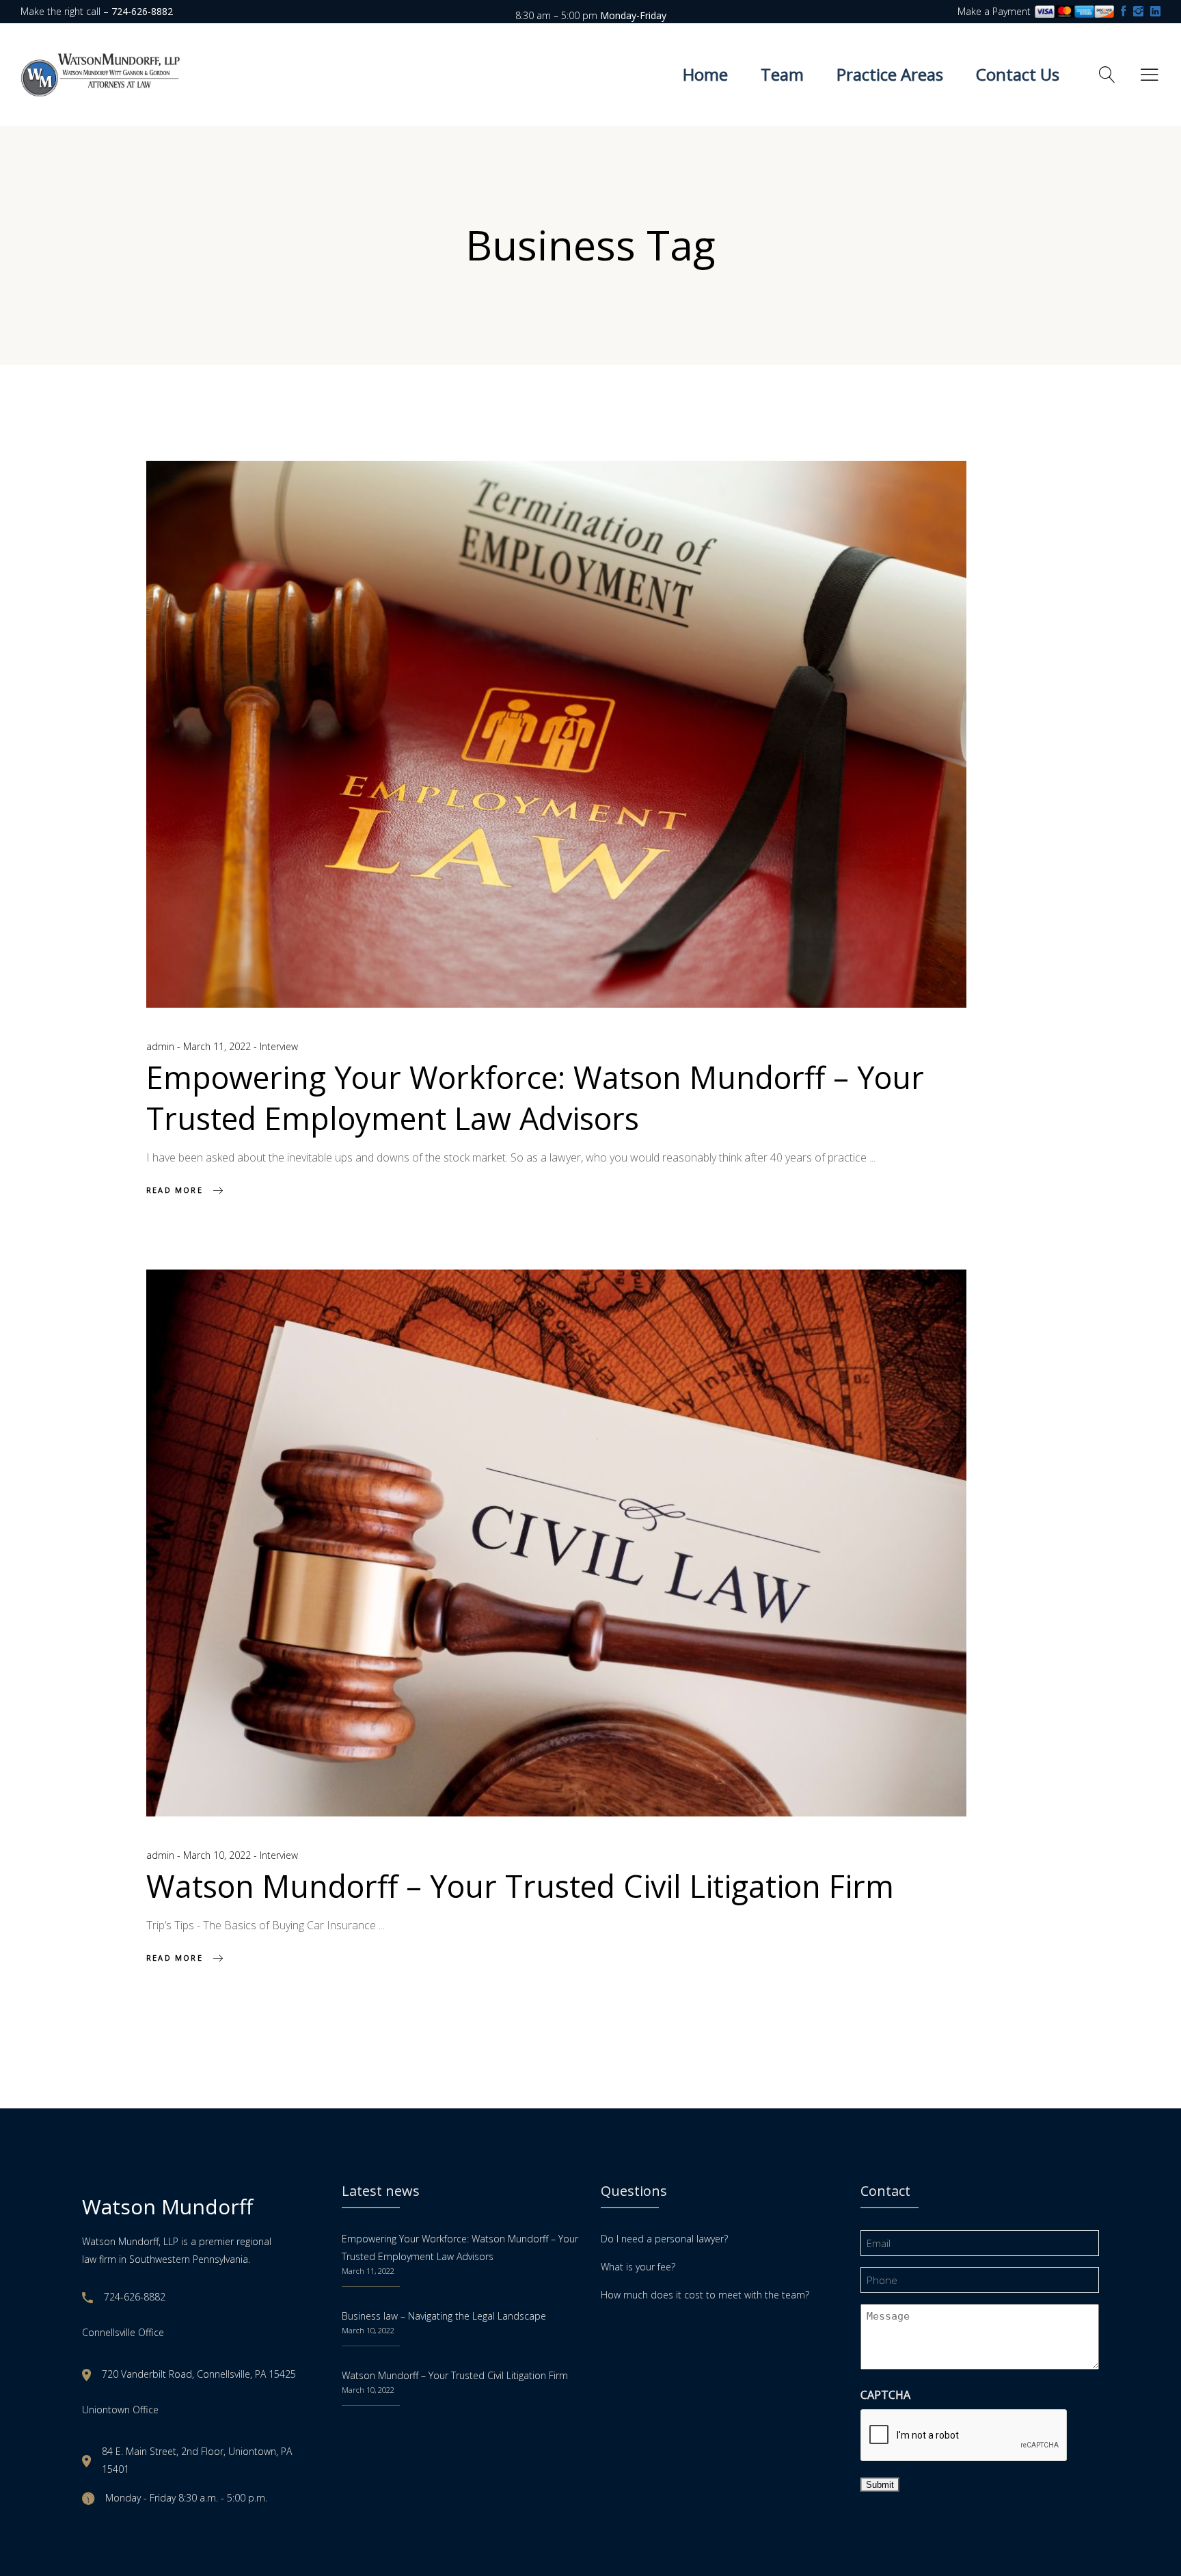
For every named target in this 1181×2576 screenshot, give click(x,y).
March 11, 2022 (218, 1046)
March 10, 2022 (218, 1855)
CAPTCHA (885, 2395)
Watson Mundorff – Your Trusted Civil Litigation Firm (520, 1886)
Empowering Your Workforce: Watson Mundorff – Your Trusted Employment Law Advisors (535, 1098)
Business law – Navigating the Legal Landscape (444, 2316)
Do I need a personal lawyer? (664, 2239)
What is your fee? (638, 2267)
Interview (279, 1046)
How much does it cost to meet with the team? (705, 2295)
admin (162, 1046)
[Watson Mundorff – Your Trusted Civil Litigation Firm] (556, 1543)
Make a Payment (995, 11)
